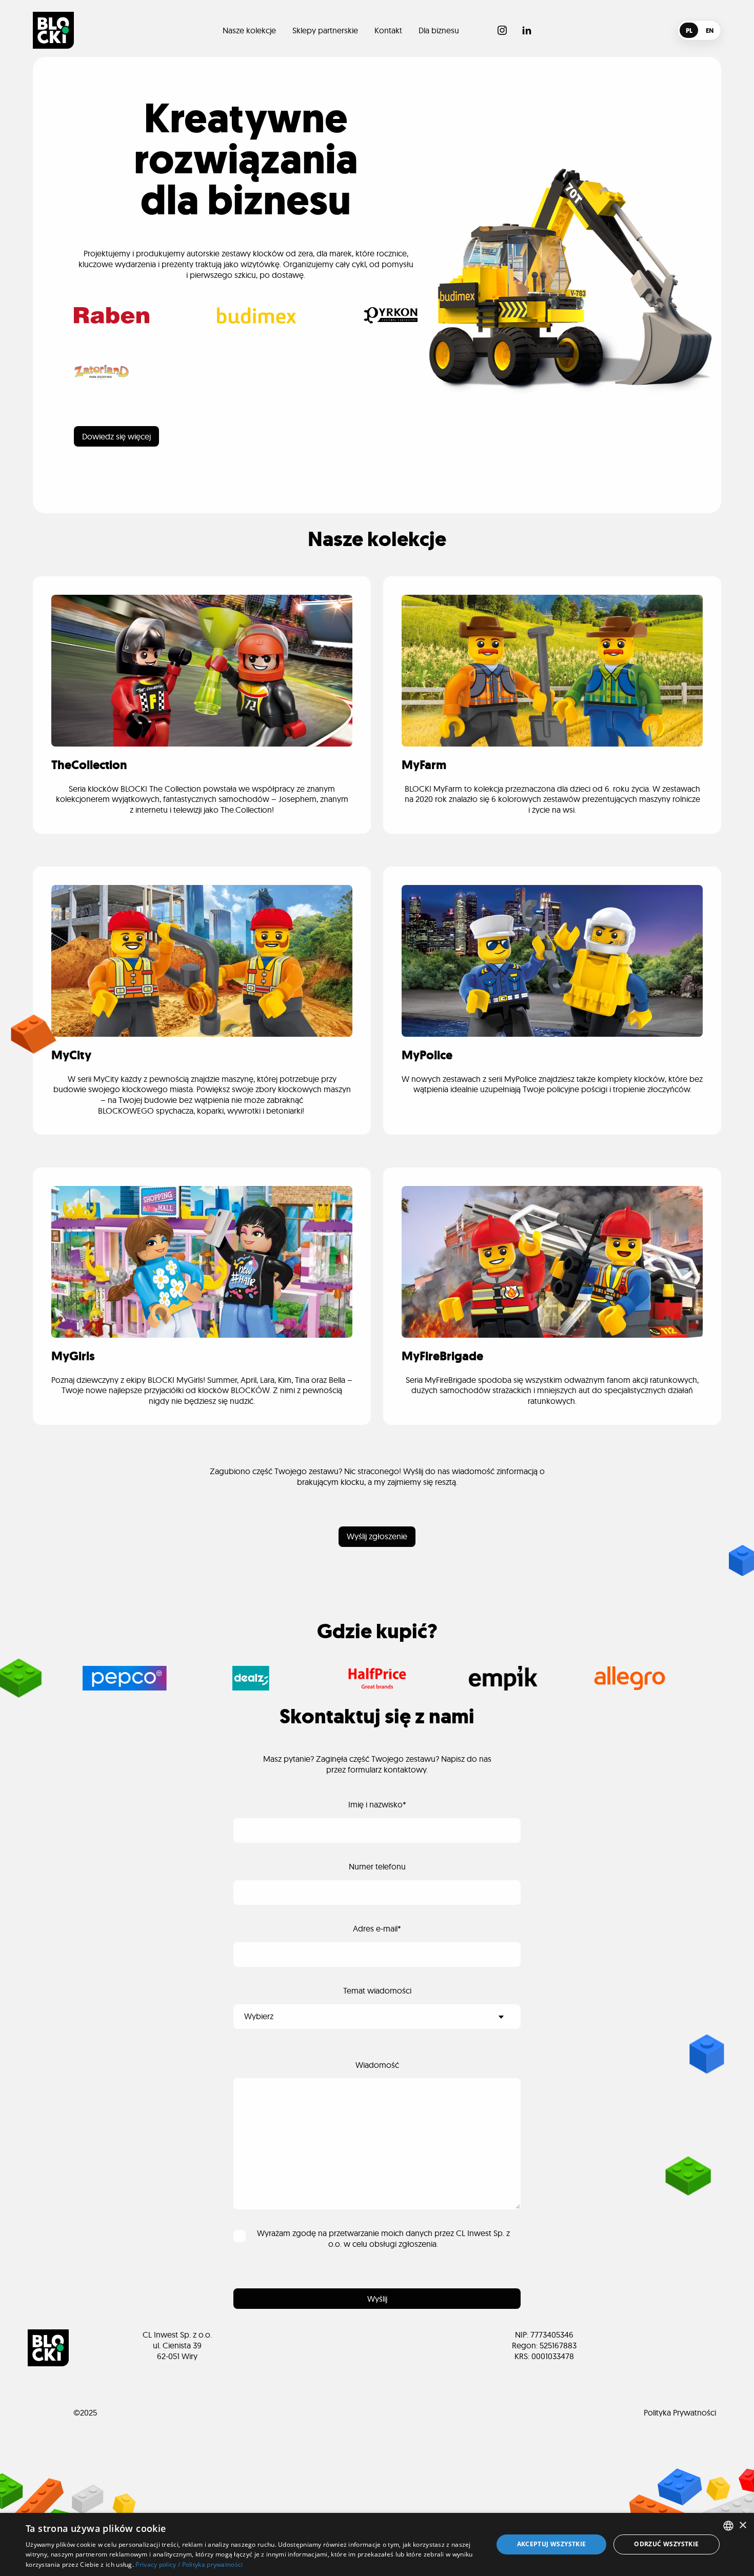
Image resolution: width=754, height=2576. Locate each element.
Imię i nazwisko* (377, 1804)
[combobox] (728, 2526)
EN (710, 31)
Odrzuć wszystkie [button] (666, 2544)
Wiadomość (377, 2065)
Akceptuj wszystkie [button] (552, 2544)
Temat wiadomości (377, 1990)
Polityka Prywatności (680, 2412)
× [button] (742, 2525)
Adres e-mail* (377, 1928)
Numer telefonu (377, 1866)
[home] (53, 30)
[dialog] (377, 2544)
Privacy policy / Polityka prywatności (189, 2564)
